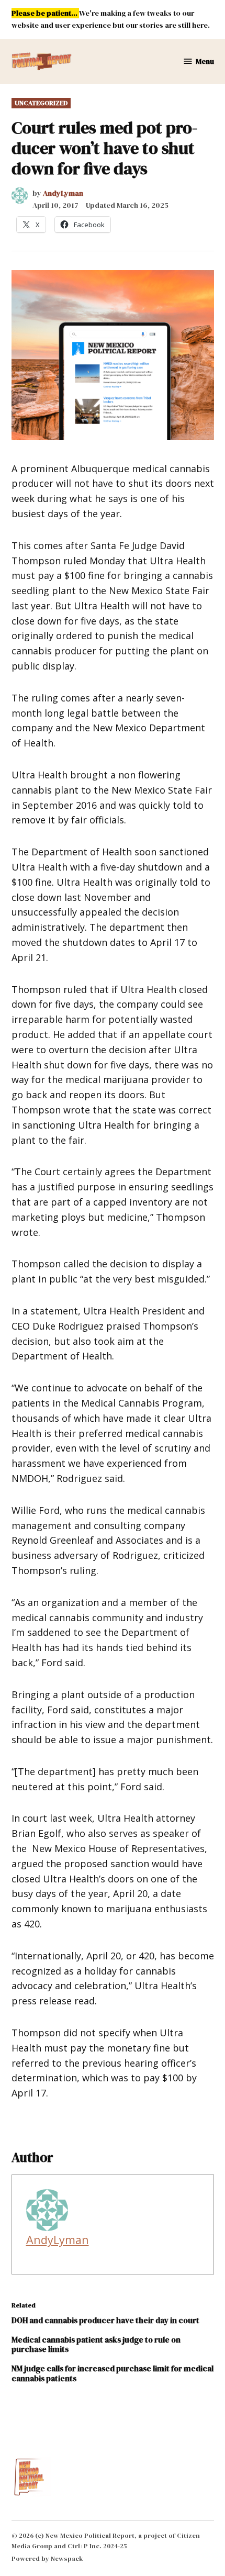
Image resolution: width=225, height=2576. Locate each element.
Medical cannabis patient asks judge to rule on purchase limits (96, 2344)
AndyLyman (63, 193)
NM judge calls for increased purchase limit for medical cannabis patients (113, 2373)
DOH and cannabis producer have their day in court (105, 2320)
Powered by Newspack (47, 2558)
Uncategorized (41, 103)
